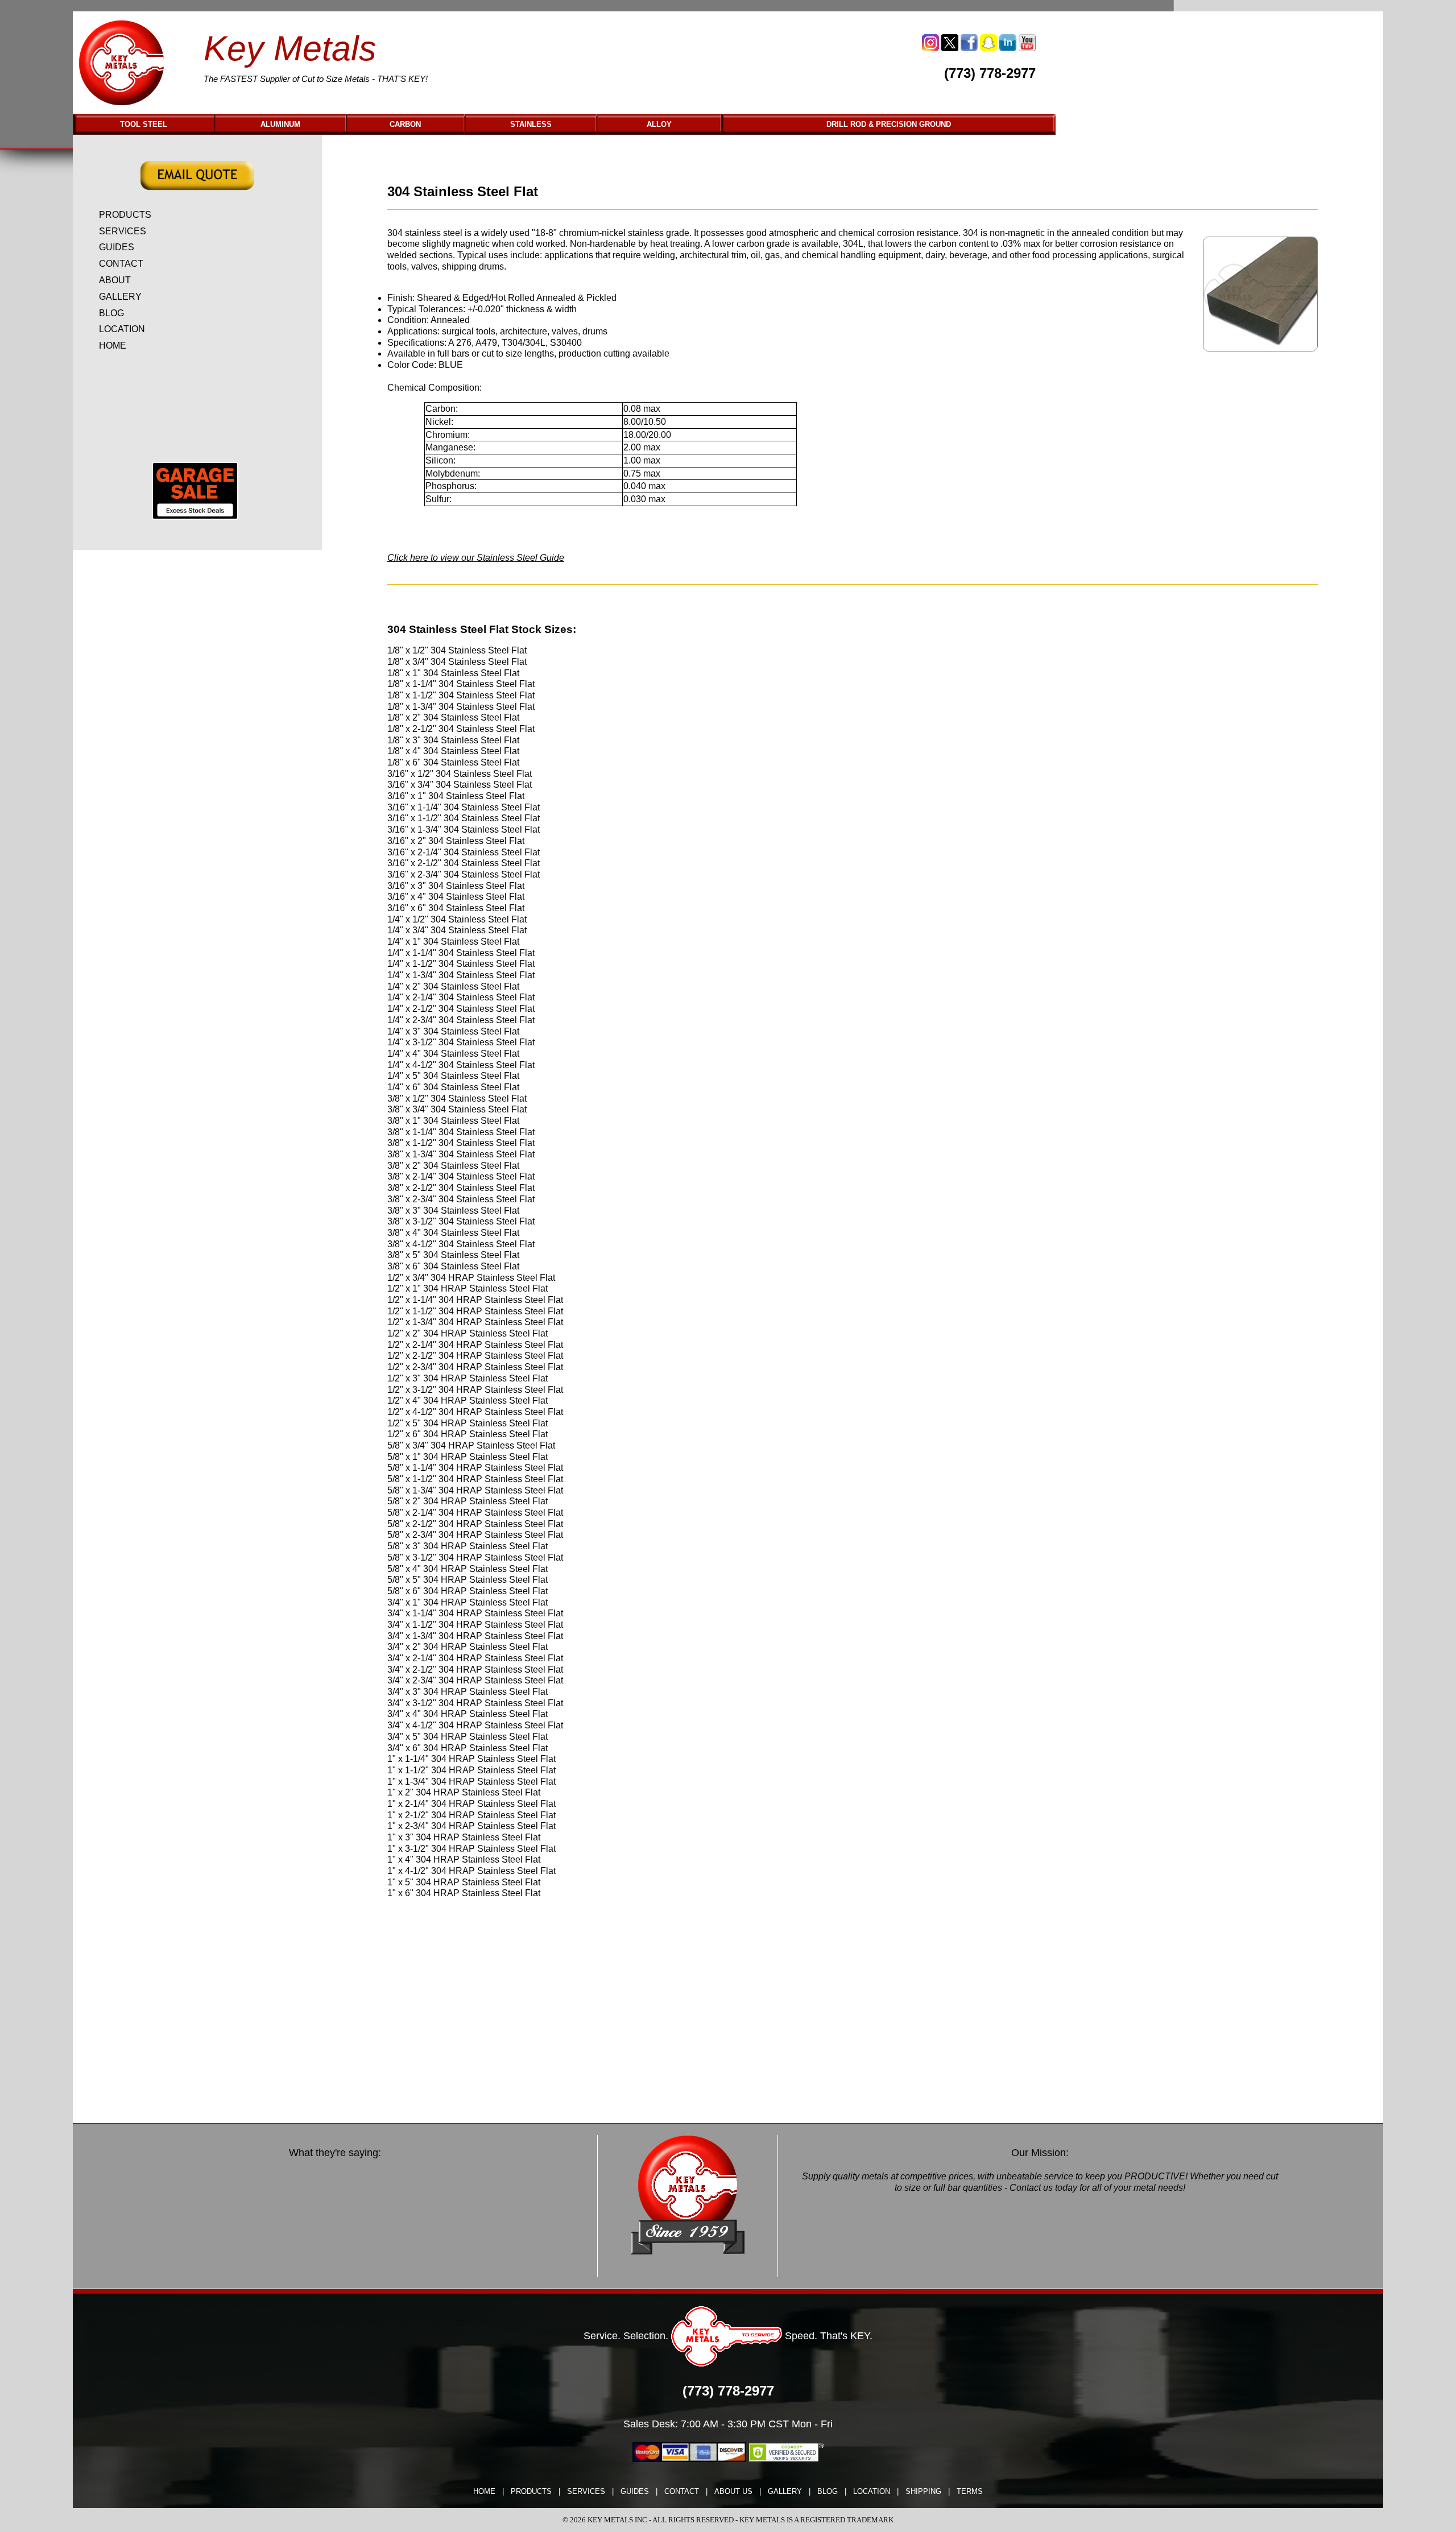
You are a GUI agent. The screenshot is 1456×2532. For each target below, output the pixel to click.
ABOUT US (733, 2491)
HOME (113, 346)
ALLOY (659, 124)
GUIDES (117, 247)
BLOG (111, 313)
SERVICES (123, 231)
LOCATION (122, 329)
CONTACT (121, 264)
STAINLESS (531, 124)
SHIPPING (923, 2491)
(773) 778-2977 (990, 73)
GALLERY (120, 297)
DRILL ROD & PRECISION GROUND (889, 124)
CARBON (405, 124)
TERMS (970, 2491)
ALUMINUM (280, 124)
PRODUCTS (125, 215)
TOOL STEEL (144, 124)
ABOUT (115, 280)
